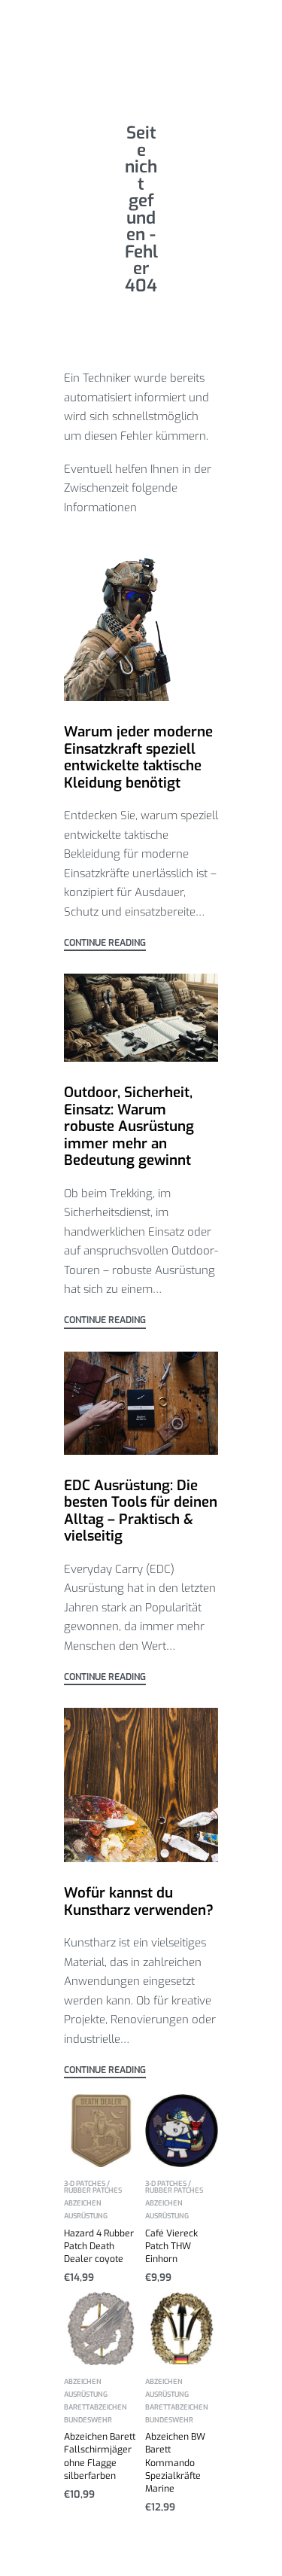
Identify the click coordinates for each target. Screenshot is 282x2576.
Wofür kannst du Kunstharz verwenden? (141, 1901)
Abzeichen (83, 2204)
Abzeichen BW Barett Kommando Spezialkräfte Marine (175, 2462)
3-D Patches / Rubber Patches (93, 2188)
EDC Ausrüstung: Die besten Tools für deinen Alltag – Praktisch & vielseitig (141, 1511)
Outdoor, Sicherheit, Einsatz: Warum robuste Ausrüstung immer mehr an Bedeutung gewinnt (129, 1126)
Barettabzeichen (96, 2408)
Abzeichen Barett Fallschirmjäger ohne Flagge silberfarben (100, 2456)
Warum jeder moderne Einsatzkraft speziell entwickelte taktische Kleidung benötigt (138, 757)
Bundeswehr (88, 2421)
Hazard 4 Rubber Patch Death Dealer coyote (99, 2246)
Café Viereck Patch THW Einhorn (171, 2246)
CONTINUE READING (105, 944)
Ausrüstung (86, 2216)
